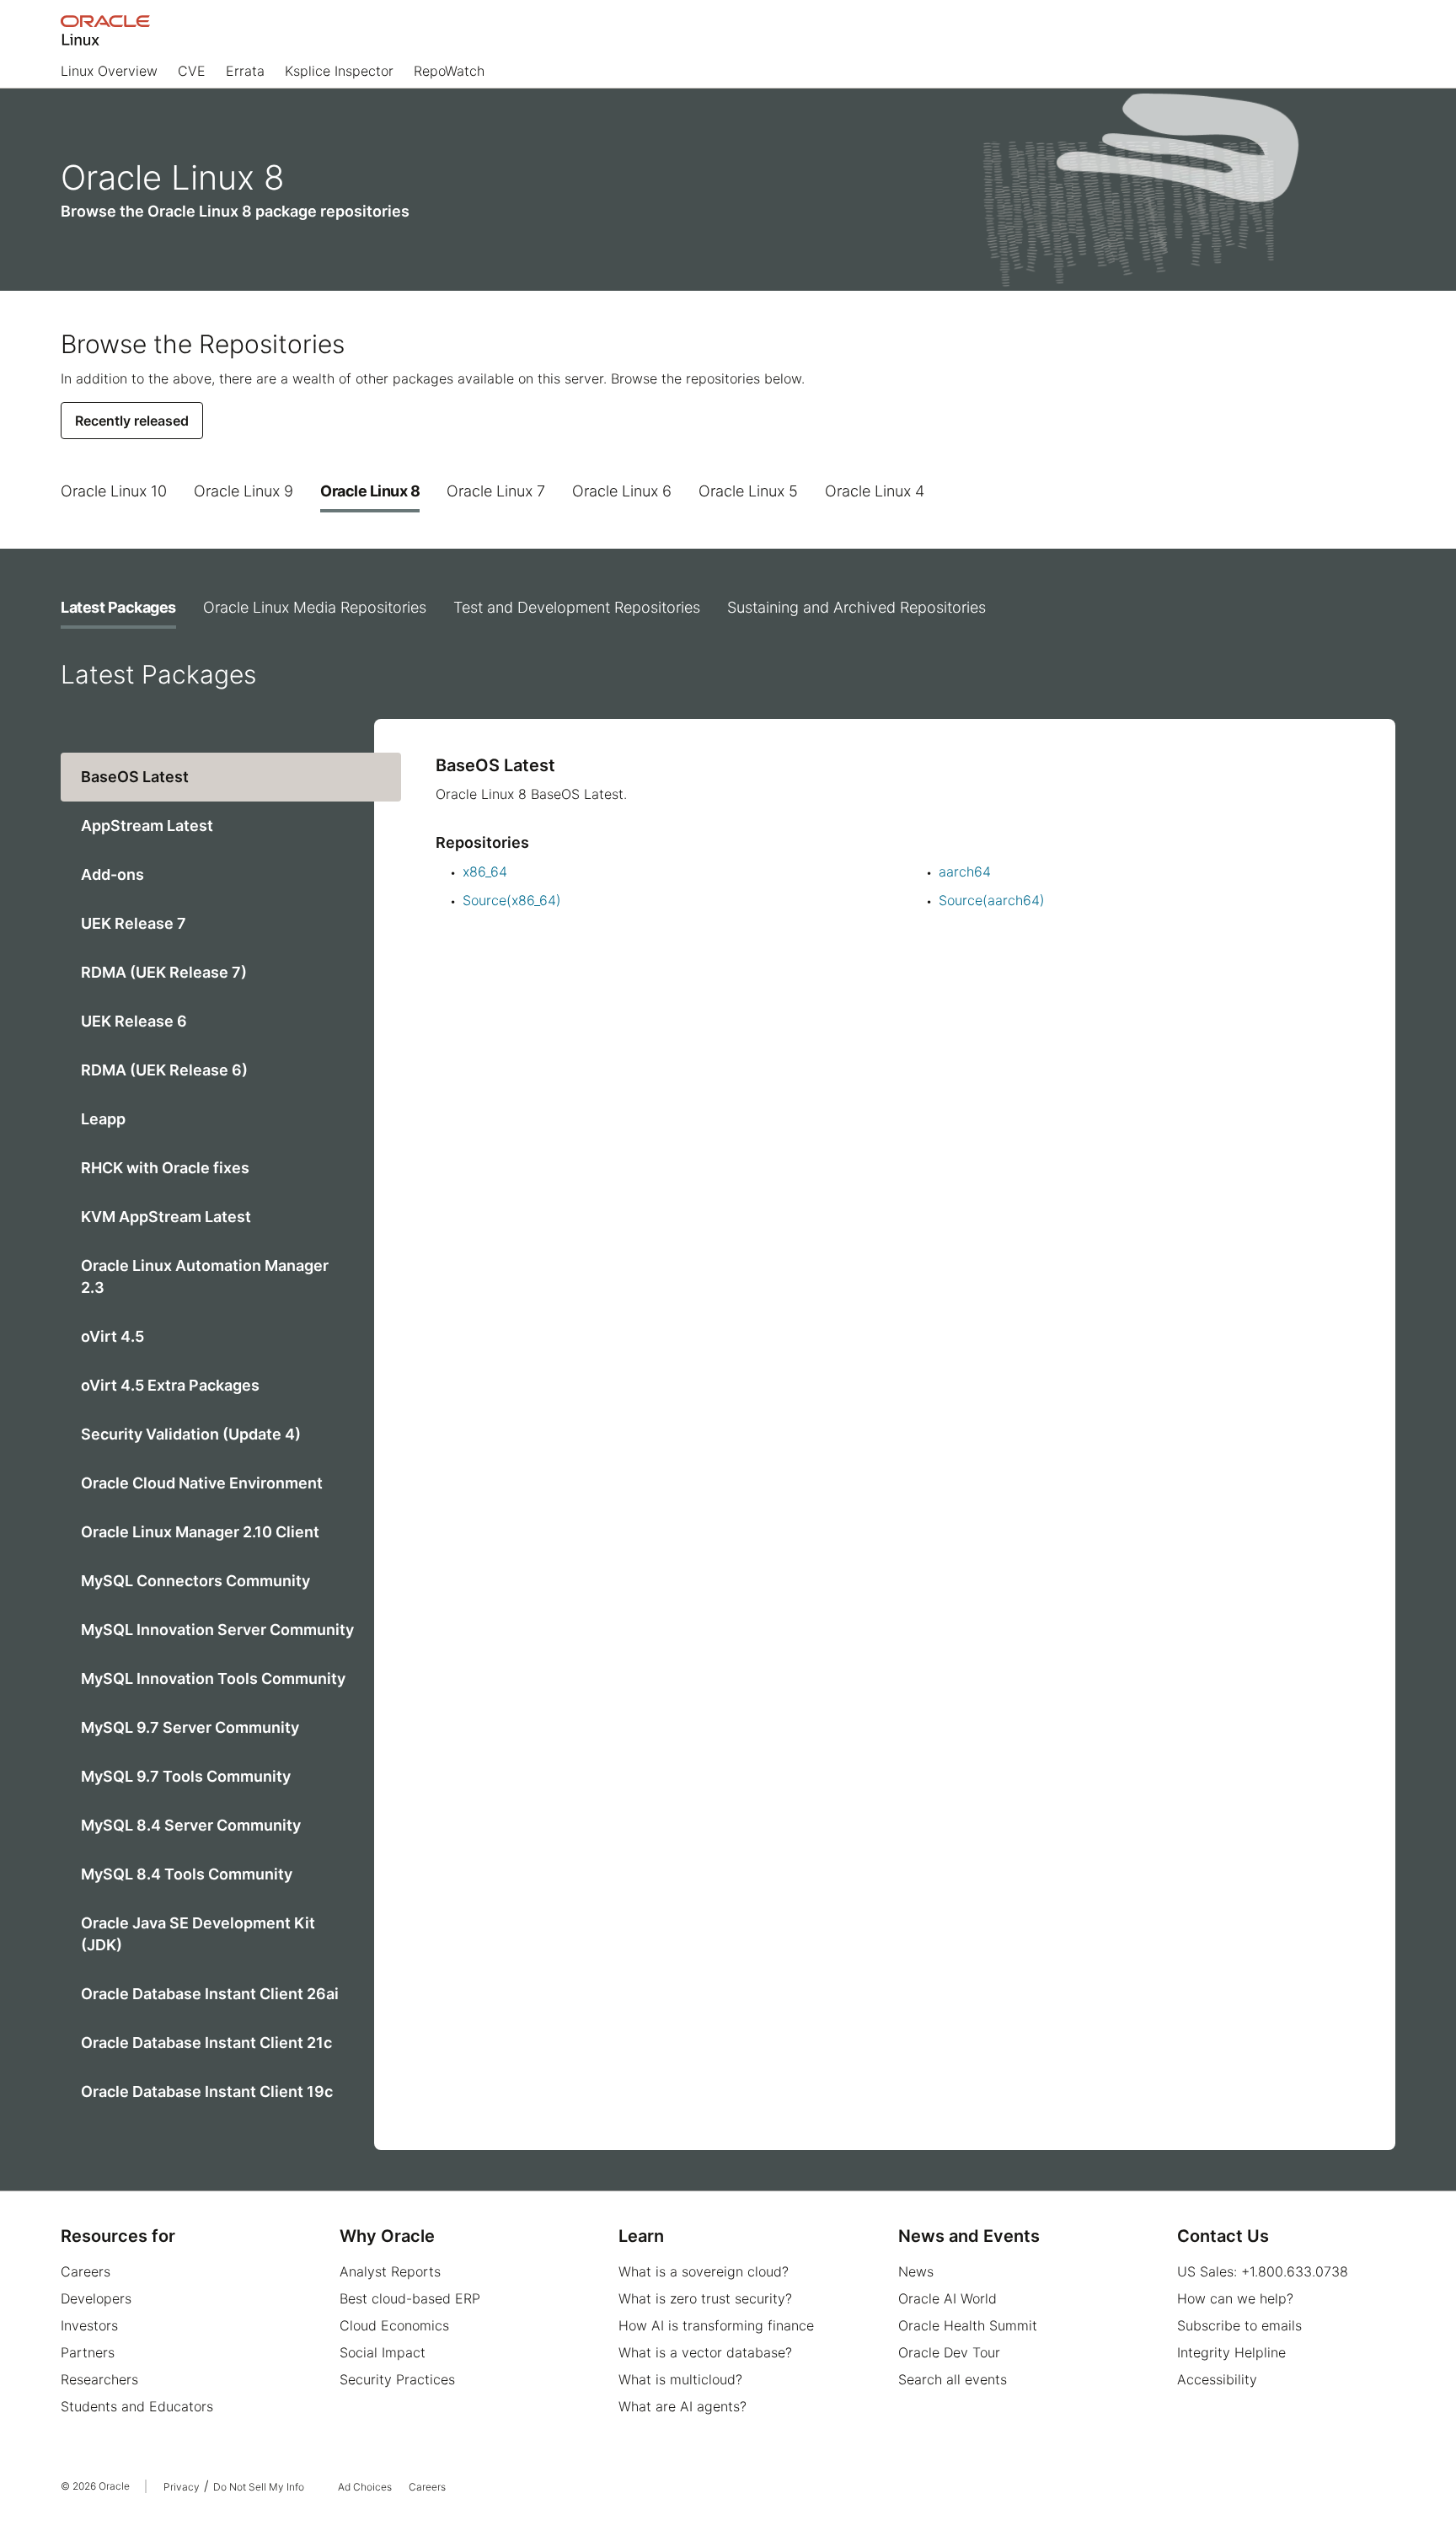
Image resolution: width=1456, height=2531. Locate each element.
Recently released (132, 421)
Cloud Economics (394, 2325)
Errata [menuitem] (245, 71)
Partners (88, 2352)
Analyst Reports (390, 2271)
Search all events (953, 2379)
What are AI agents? (682, 2406)
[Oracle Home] (105, 30)
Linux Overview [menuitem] (109, 71)
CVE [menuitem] (192, 71)
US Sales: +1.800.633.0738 (1263, 2271)
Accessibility (1217, 2379)
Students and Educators (137, 2406)
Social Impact (383, 2352)
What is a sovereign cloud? (704, 2271)
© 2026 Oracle (95, 2486)
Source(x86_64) (512, 900)
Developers (96, 2298)
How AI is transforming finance (716, 2325)
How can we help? (1235, 2298)
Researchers (99, 2379)
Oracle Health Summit (968, 2325)
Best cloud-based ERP (410, 2298)
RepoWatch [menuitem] (449, 71)
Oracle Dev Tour (949, 2352)
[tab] (114, 491)
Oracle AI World (947, 2298)
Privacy (182, 2487)
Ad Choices (365, 2487)
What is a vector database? (705, 2352)
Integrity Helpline (1231, 2352)
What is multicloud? (680, 2379)
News (916, 2271)
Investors (89, 2325)
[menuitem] (109, 75)
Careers (86, 2271)
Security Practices (397, 2379)
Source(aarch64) (992, 900)
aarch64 (965, 871)
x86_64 (485, 871)
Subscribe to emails (1239, 2325)
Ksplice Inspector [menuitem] (339, 71)
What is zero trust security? (705, 2298)
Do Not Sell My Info (259, 2487)
